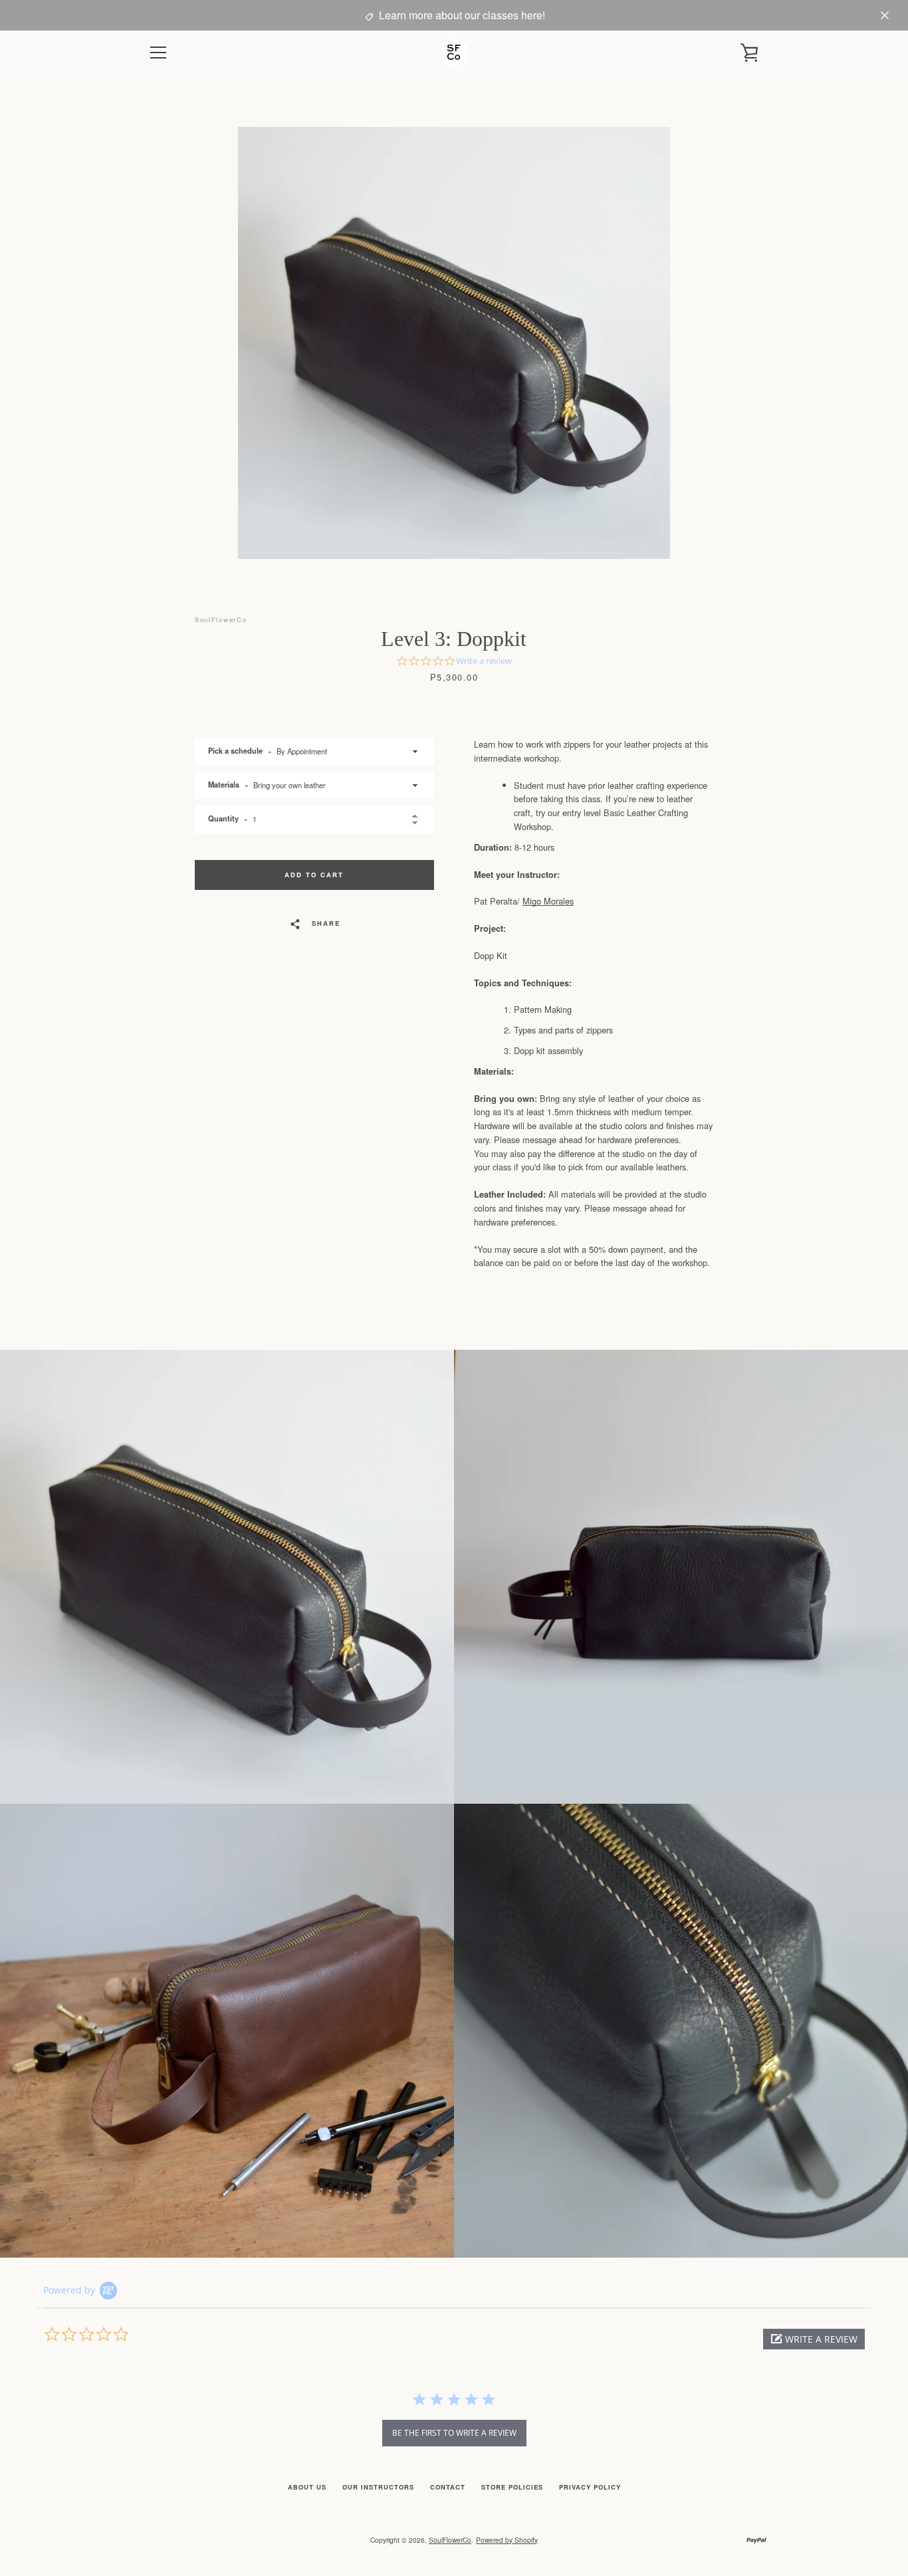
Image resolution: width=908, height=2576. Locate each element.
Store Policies (512, 2487)
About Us (307, 2487)
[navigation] (158, 53)
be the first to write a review (454, 2433)
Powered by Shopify (507, 2540)
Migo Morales (548, 901)
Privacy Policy (590, 2487)
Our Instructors (378, 2487)
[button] (814, 2339)
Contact (448, 2487)
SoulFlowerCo (450, 2540)
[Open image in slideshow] (454, 343)
